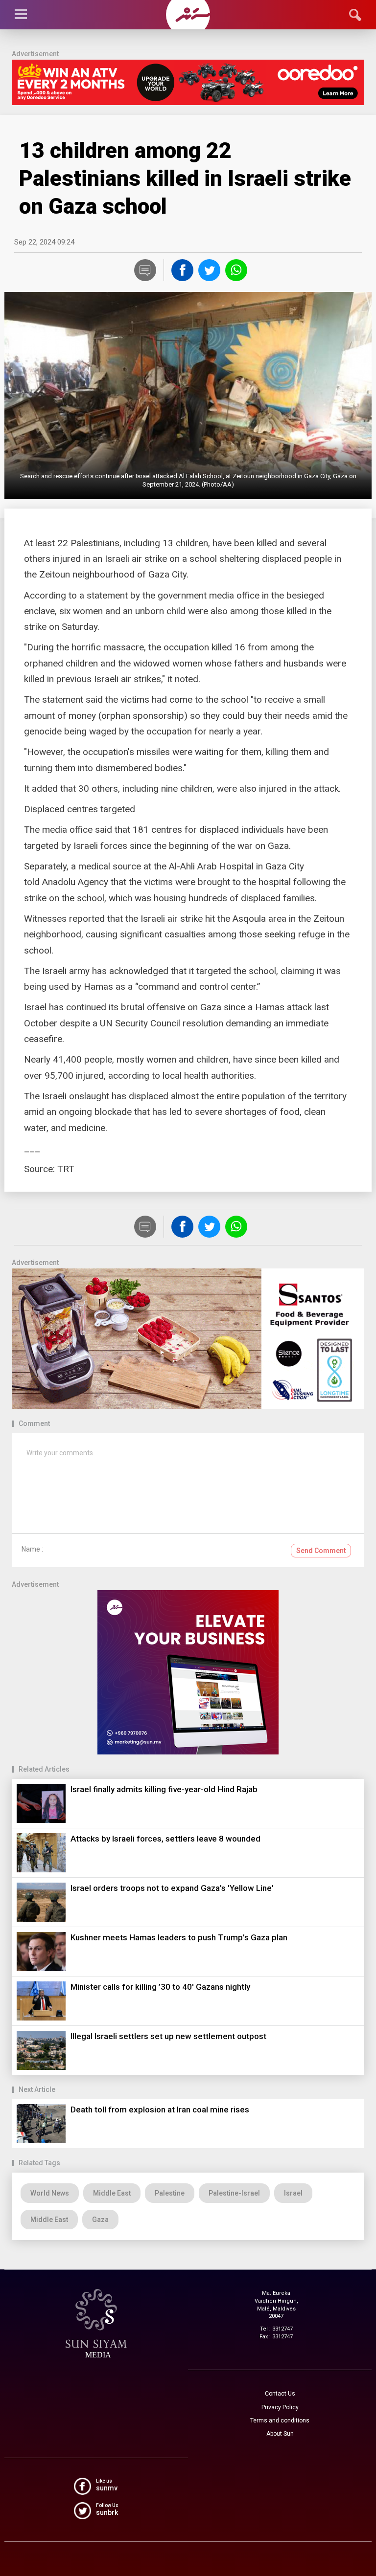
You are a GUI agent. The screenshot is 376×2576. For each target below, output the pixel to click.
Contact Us (280, 2394)
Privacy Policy (280, 2407)
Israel (293, 2193)
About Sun (280, 2434)
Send (321, 1551)
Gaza (100, 2220)
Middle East (112, 2193)
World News (50, 2193)
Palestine (170, 2193)
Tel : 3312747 (276, 2329)
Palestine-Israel (234, 2193)
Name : (32, 1549)
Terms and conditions (280, 2421)
